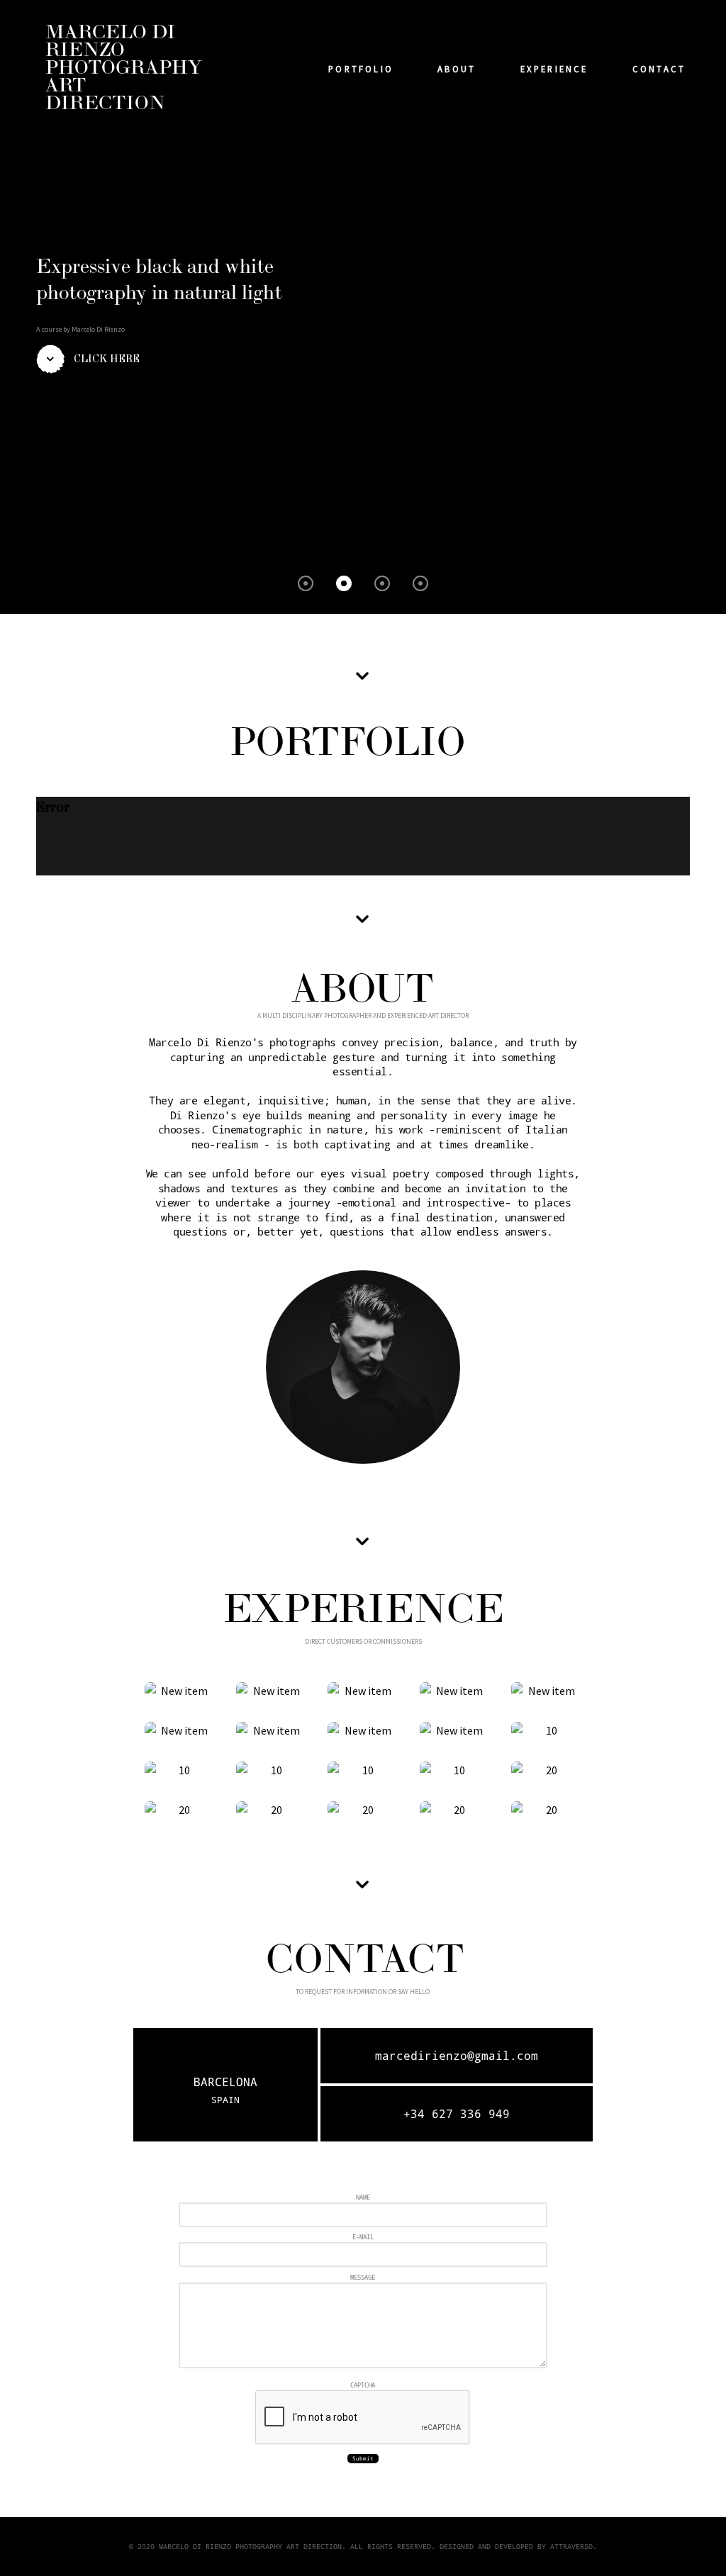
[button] (306, 583)
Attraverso (571, 2546)
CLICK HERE (107, 359)
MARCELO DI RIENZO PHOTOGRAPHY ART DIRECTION (124, 68)
